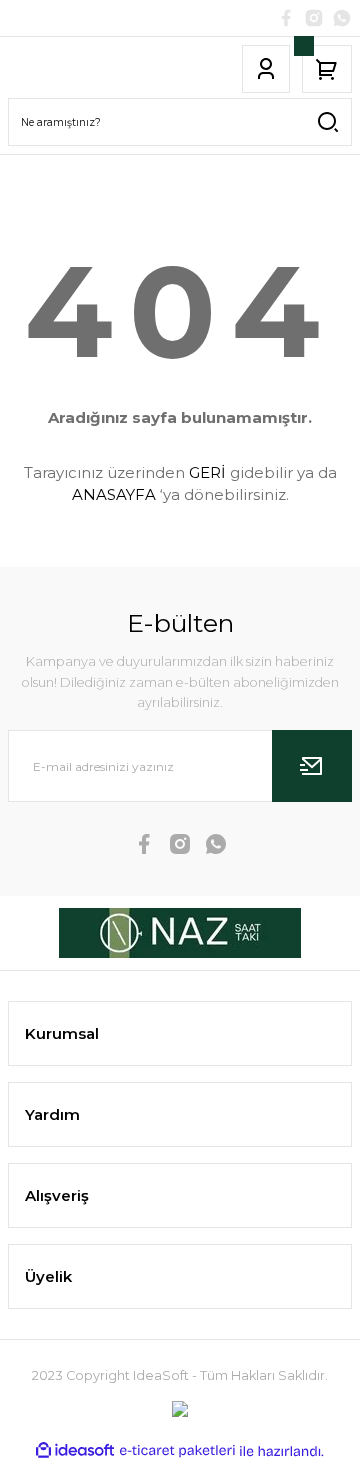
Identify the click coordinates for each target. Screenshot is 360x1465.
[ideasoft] (75, 1451)
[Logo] (180, 933)
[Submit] (312, 766)
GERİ (207, 472)
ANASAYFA (114, 494)
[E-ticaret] (177, 1451)
